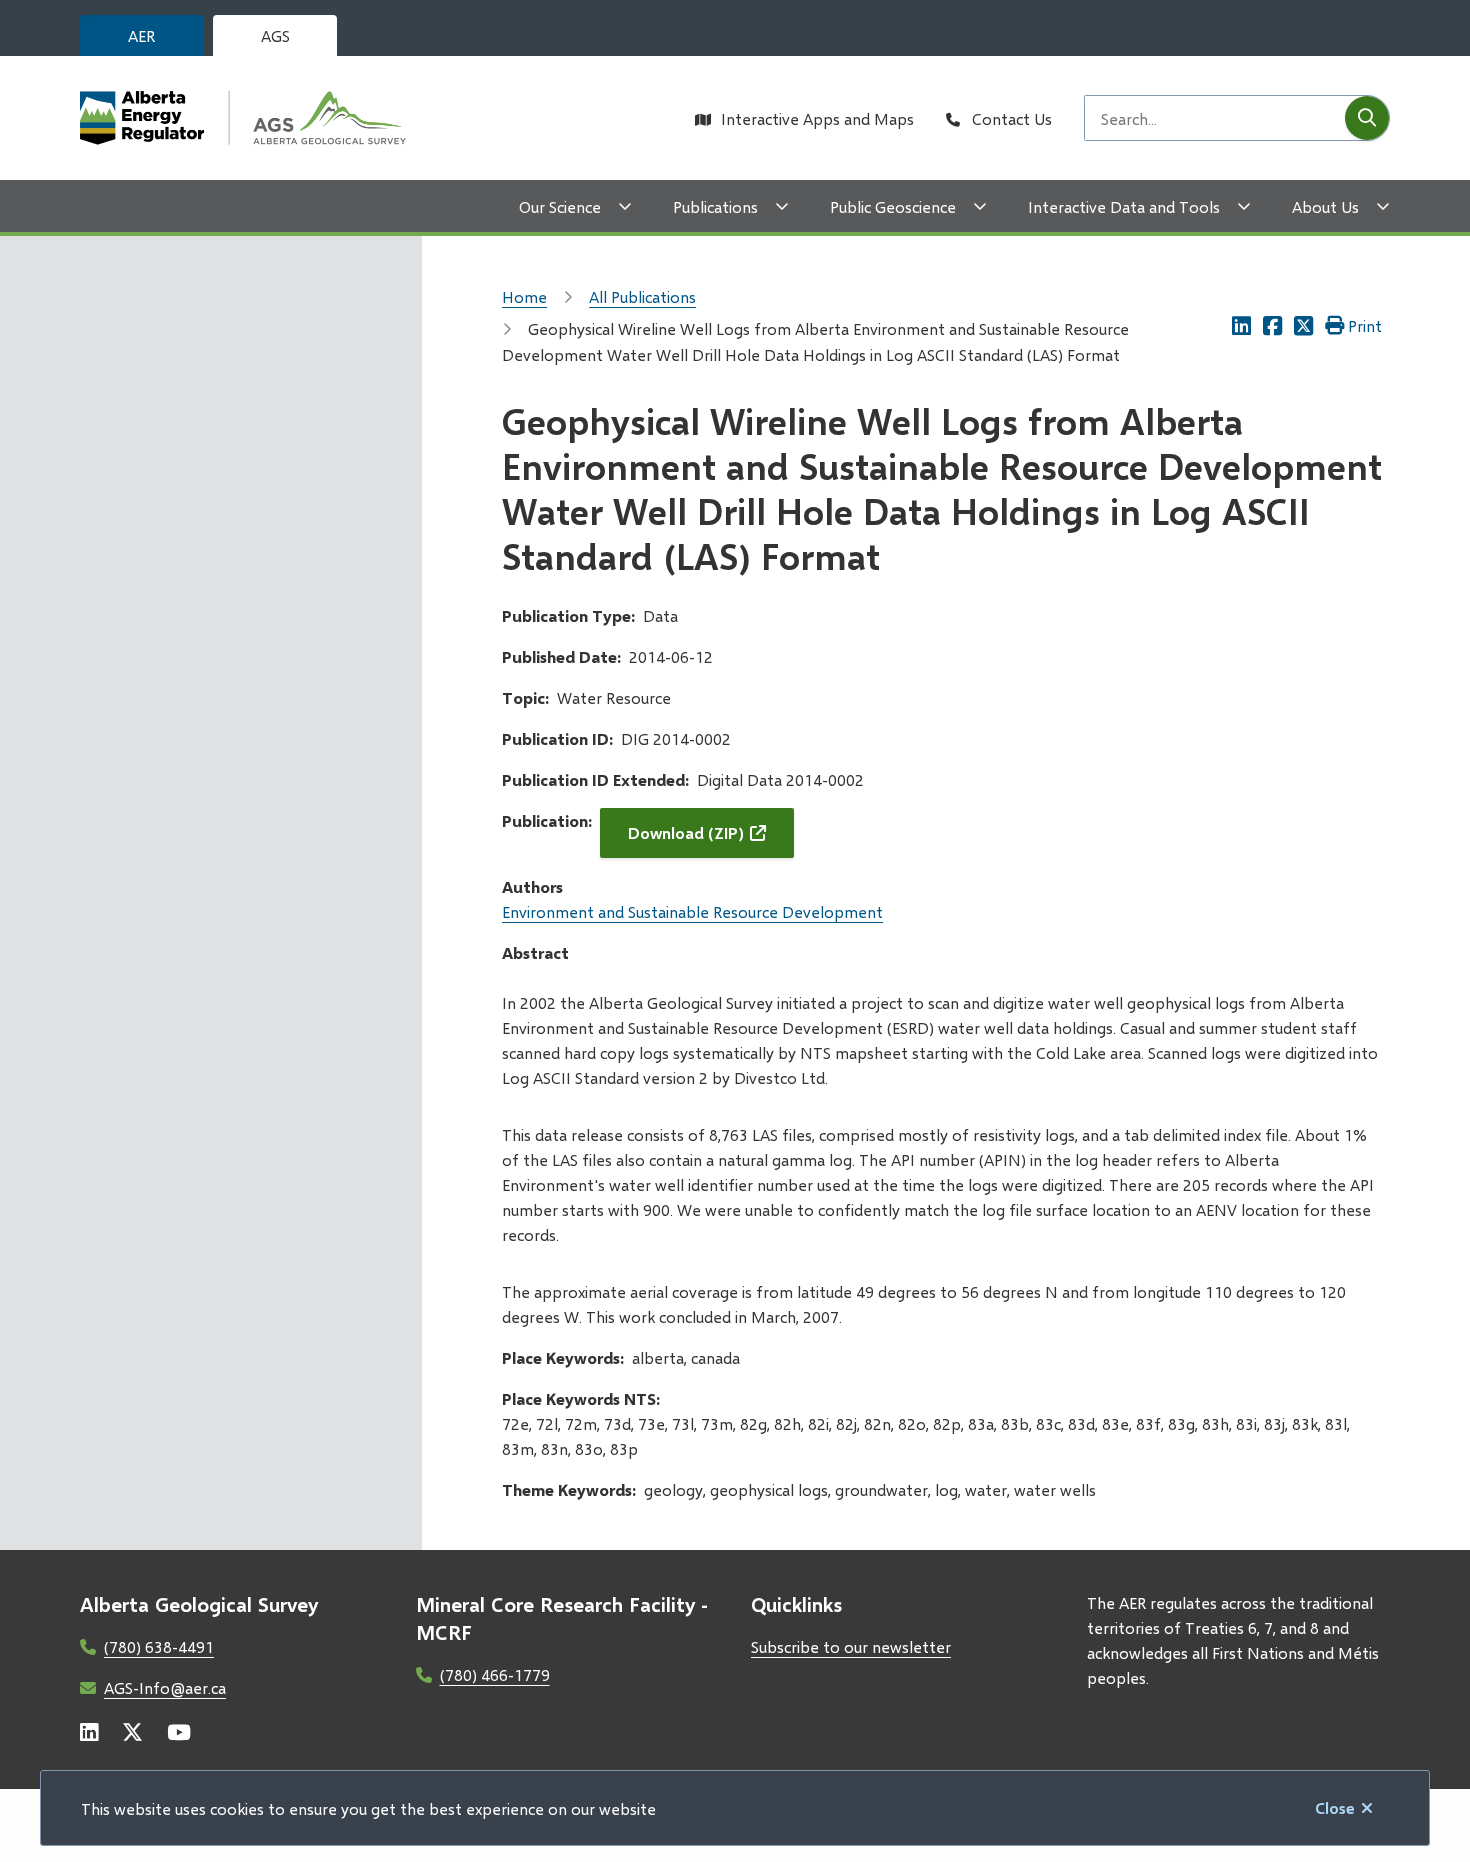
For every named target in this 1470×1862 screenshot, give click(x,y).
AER (141, 35)
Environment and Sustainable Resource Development (692, 911)
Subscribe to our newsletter (851, 1646)
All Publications (642, 296)
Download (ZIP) (686, 832)
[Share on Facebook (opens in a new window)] (1272, 325)
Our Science (560, 206)
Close (1335, 1807)
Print (1365, 325)
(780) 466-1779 (495, 1674)
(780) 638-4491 (159, 1646)
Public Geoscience (893, 206)
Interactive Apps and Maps (817, 118)
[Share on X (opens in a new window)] (1303, 325)
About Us (1325, 206)
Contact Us (1012, 118)
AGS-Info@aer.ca (165, 1687)
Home (524, 296)
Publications (715, 206)
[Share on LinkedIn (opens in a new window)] (1241, 325)
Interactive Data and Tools (1124, 206)
